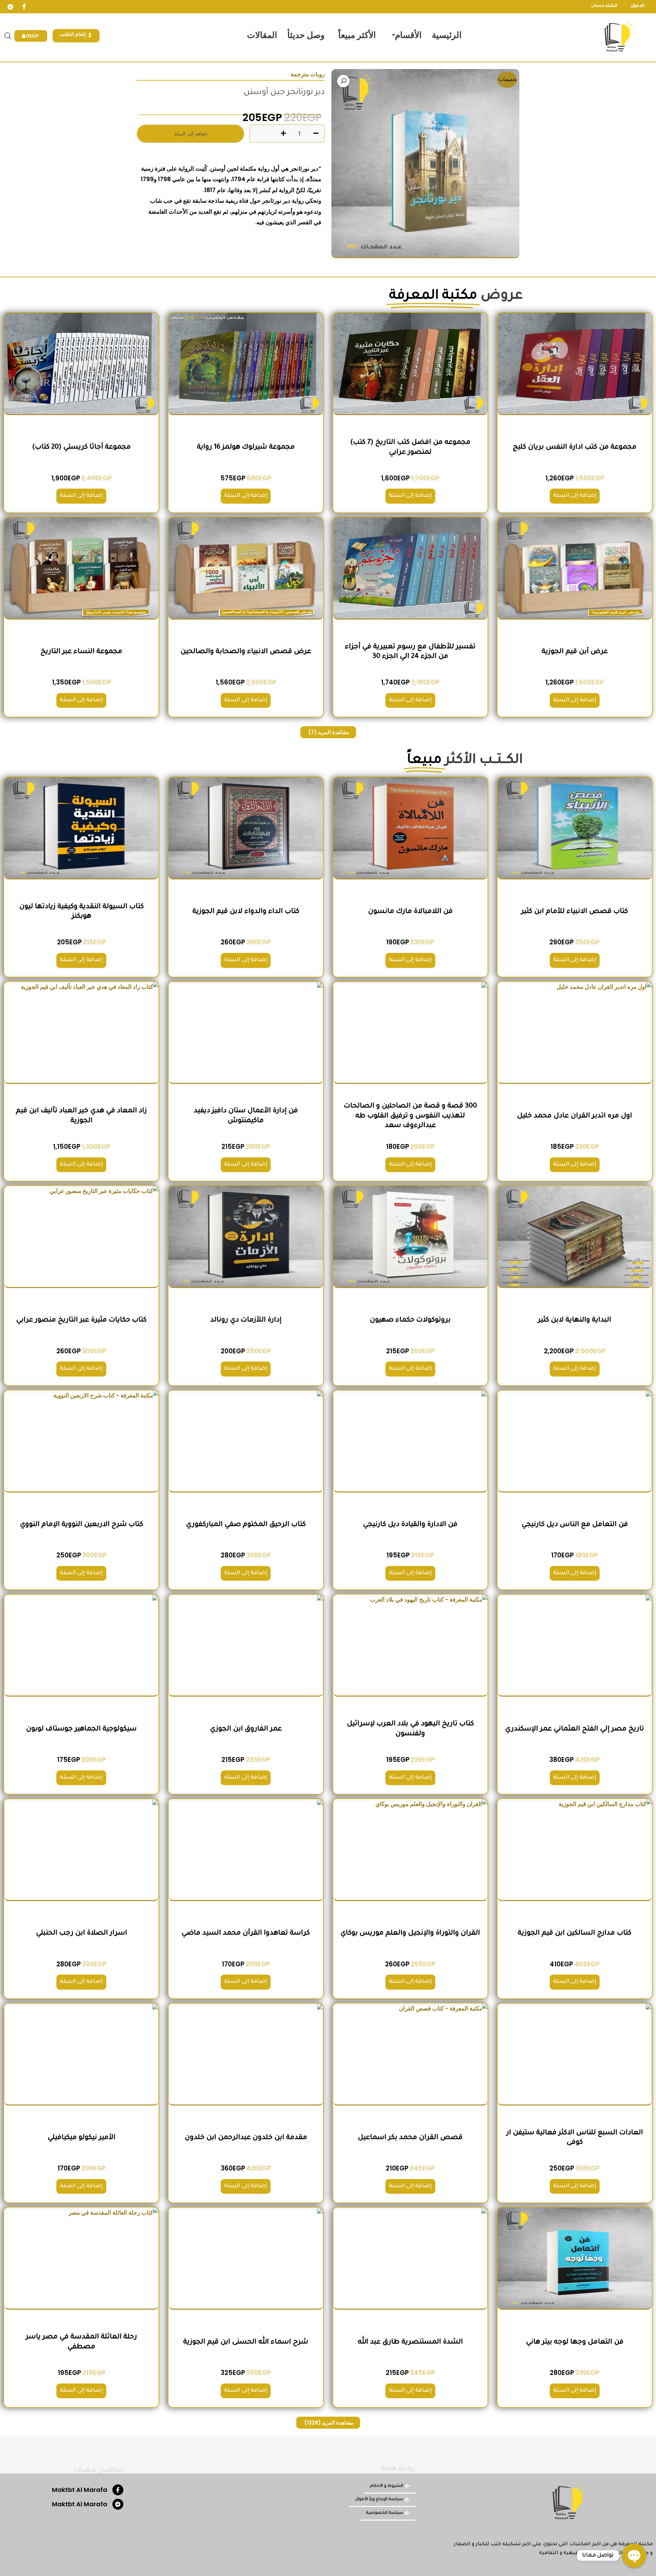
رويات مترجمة (308, 74)
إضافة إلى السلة (191, 134)
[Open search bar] (8, 36)
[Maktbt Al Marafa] (118, 2490)
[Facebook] (24, 7)
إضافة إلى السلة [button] (575, 496)
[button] (343, 81)
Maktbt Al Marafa (80, 2490)
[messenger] (10, 7)
